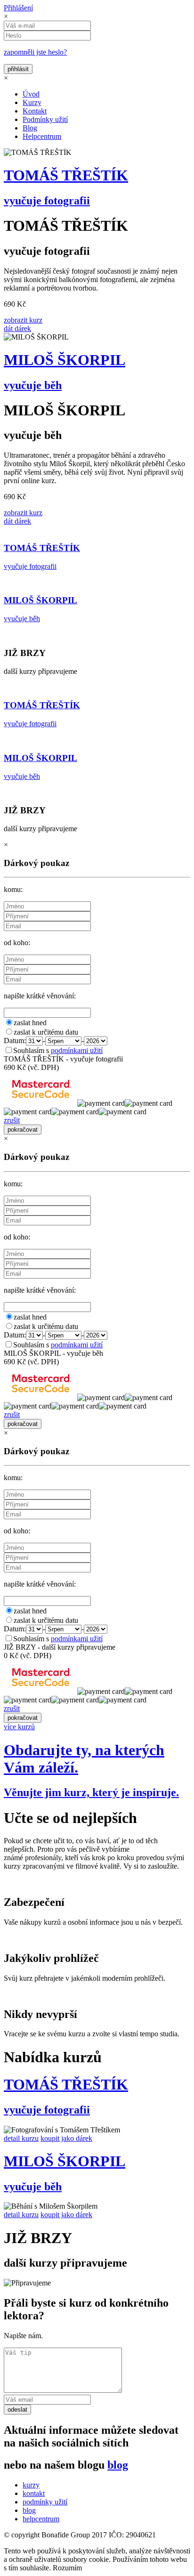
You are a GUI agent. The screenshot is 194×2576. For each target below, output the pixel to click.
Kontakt (35, 111)
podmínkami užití (77, 1050)
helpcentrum (41, 2519)
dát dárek (17, 328)
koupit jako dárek (66, 2138)
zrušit (12, 1120)
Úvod (31, 94)
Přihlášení (18, 8)
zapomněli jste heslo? (35, 52)
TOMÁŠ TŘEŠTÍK (66, 175)
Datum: (15, 1041)
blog (118, 2465)
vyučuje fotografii (47, 201)
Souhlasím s (58, 1050)
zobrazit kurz (23, 320)
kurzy (31, 2485)
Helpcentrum (42, 136)
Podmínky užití (45, 119)
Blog (30, 128)
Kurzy (32, 102)
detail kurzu (21, 2138)
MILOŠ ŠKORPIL (65, 360)
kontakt (34, 2493)
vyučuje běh (33, 385)
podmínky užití (45, 2502)
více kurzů (19, 1727)
